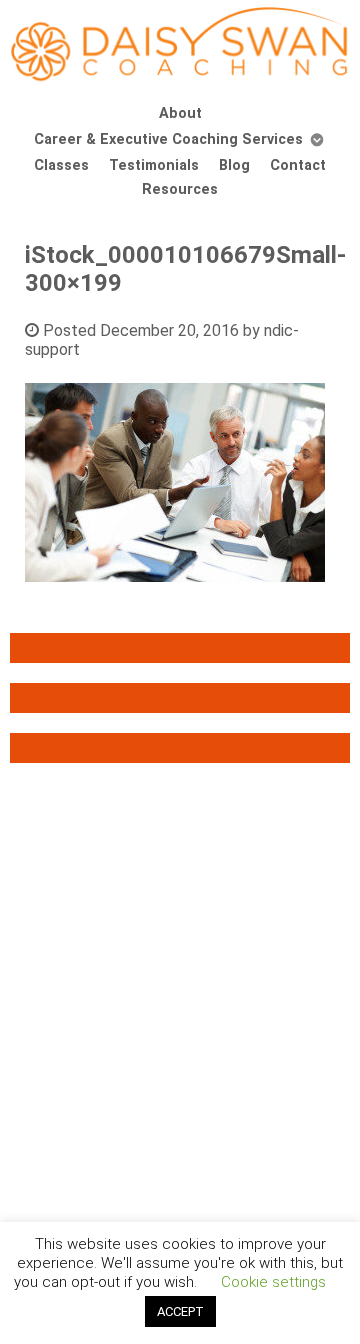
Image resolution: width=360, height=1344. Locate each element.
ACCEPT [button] (180, 1311)
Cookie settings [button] (273, 1282)
